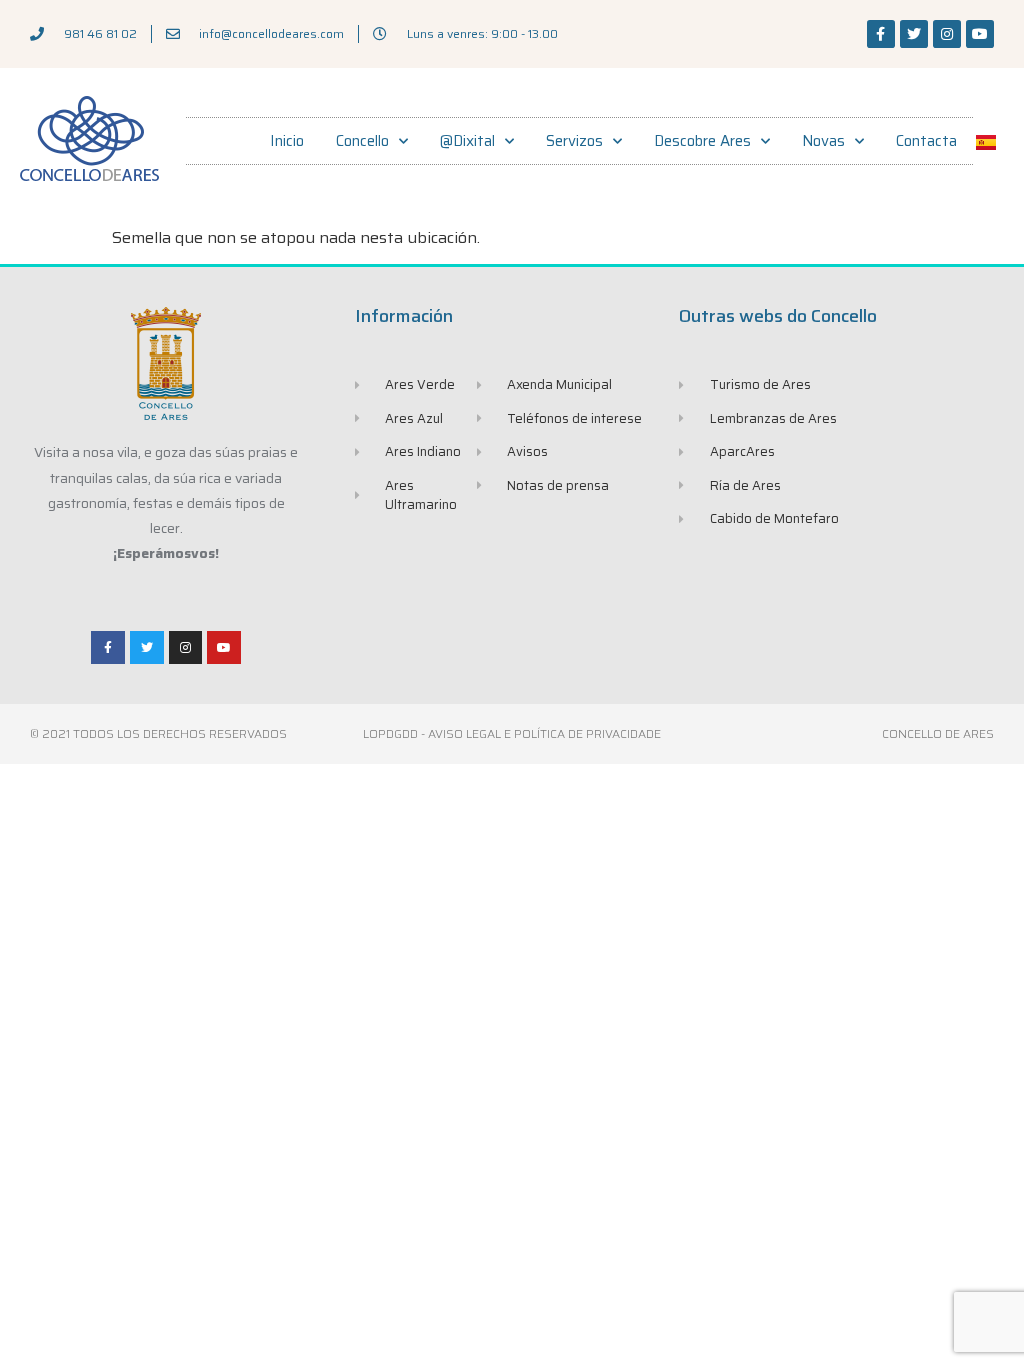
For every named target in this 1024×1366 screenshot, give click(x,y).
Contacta (926, 141)
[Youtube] (980, 34)
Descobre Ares (702, 141)
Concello (362, 141)
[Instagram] (947, 34)
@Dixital (467, 141)
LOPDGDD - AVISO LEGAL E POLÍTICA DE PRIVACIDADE (512, 733)
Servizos (574, 141)
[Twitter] (914, 34)
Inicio (287, 141)
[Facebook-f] (881, 34)
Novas (823, 141)
